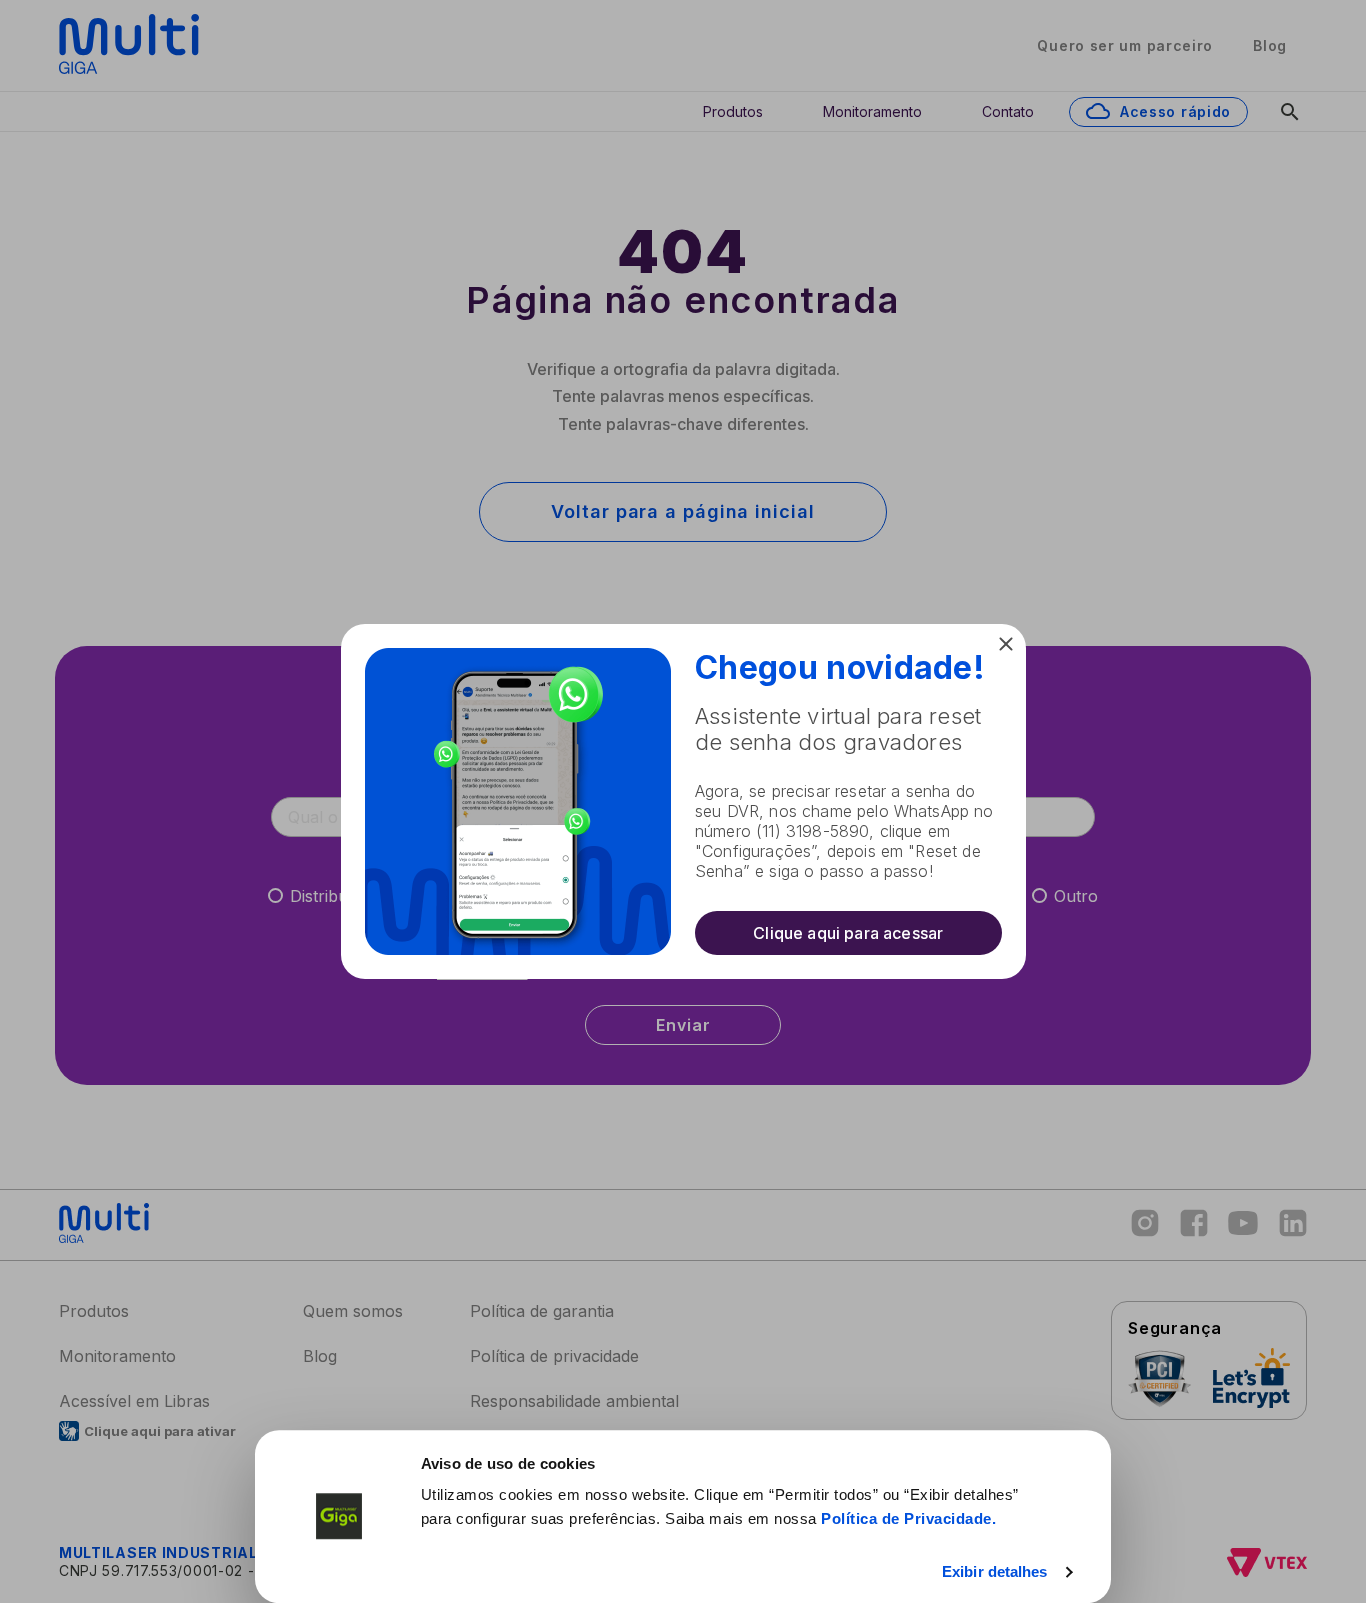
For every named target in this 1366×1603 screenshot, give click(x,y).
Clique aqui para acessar (848, 933)
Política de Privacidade (906, 1518)
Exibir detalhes (995, 1571)
